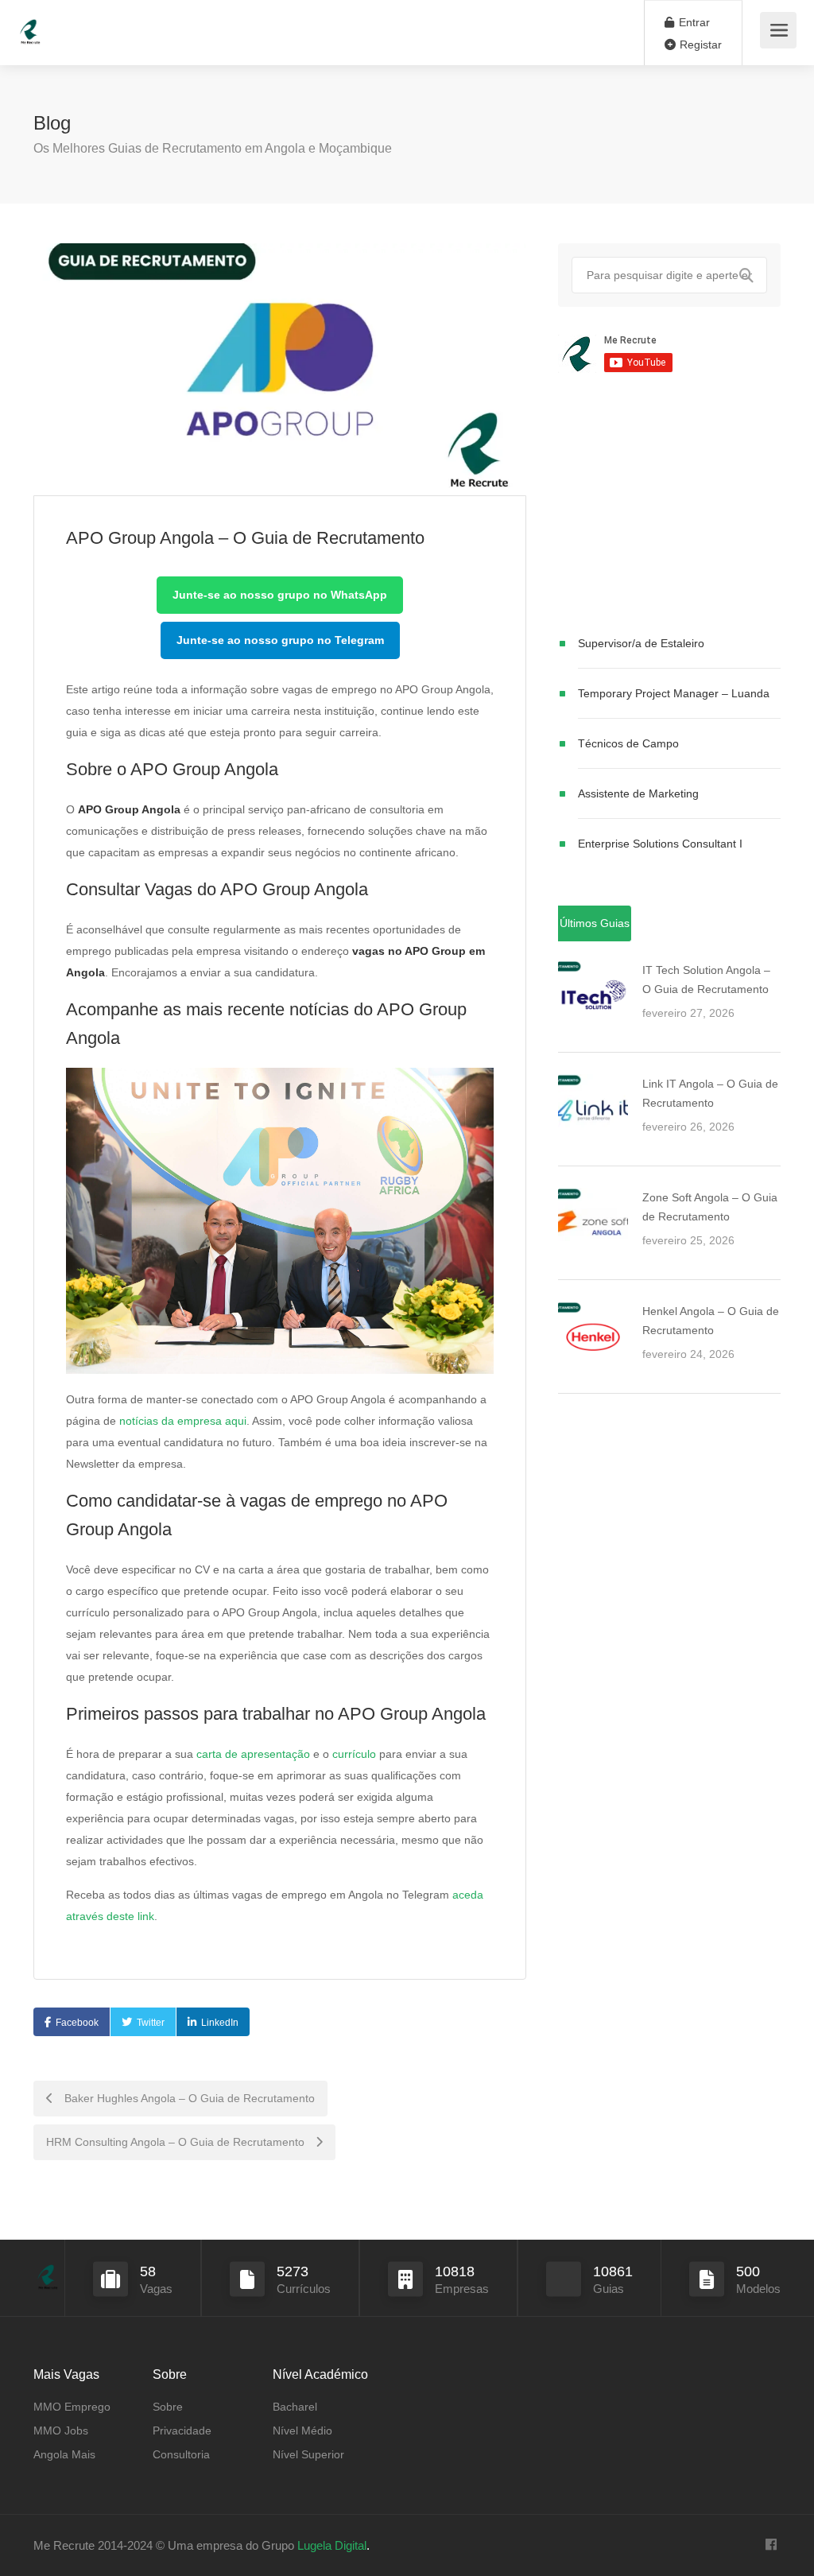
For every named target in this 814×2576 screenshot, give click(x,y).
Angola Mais (64, 2454)
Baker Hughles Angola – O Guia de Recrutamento (188, 2098)
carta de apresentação (253, 1754)
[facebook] (771, 2545)
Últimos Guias (595, 923)
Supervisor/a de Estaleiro (641, 643)
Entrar (693, 22)
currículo (354, 1754)
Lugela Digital (332, 2545)
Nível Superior (308, 2454)
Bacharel (295, 2407)
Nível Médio (302, 2431)
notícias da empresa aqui (183, 1421)
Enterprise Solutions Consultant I (660, 844)
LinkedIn (220, 2023)
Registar (699, 45)
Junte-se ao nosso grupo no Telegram (280, 640)
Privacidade (182, 2431)
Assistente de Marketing (638, 793)
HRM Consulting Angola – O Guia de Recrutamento (177, 2142)
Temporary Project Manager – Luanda (674, 693)
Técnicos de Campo (628, 743)
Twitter (151, 2023)
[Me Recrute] (30, 24)
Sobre (168, 2407)
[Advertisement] (669, 507)
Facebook (77, 2023)
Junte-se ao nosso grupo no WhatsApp (280, 595)
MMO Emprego (72, 2407)
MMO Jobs (61, 2431)
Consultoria (181, 2454)
